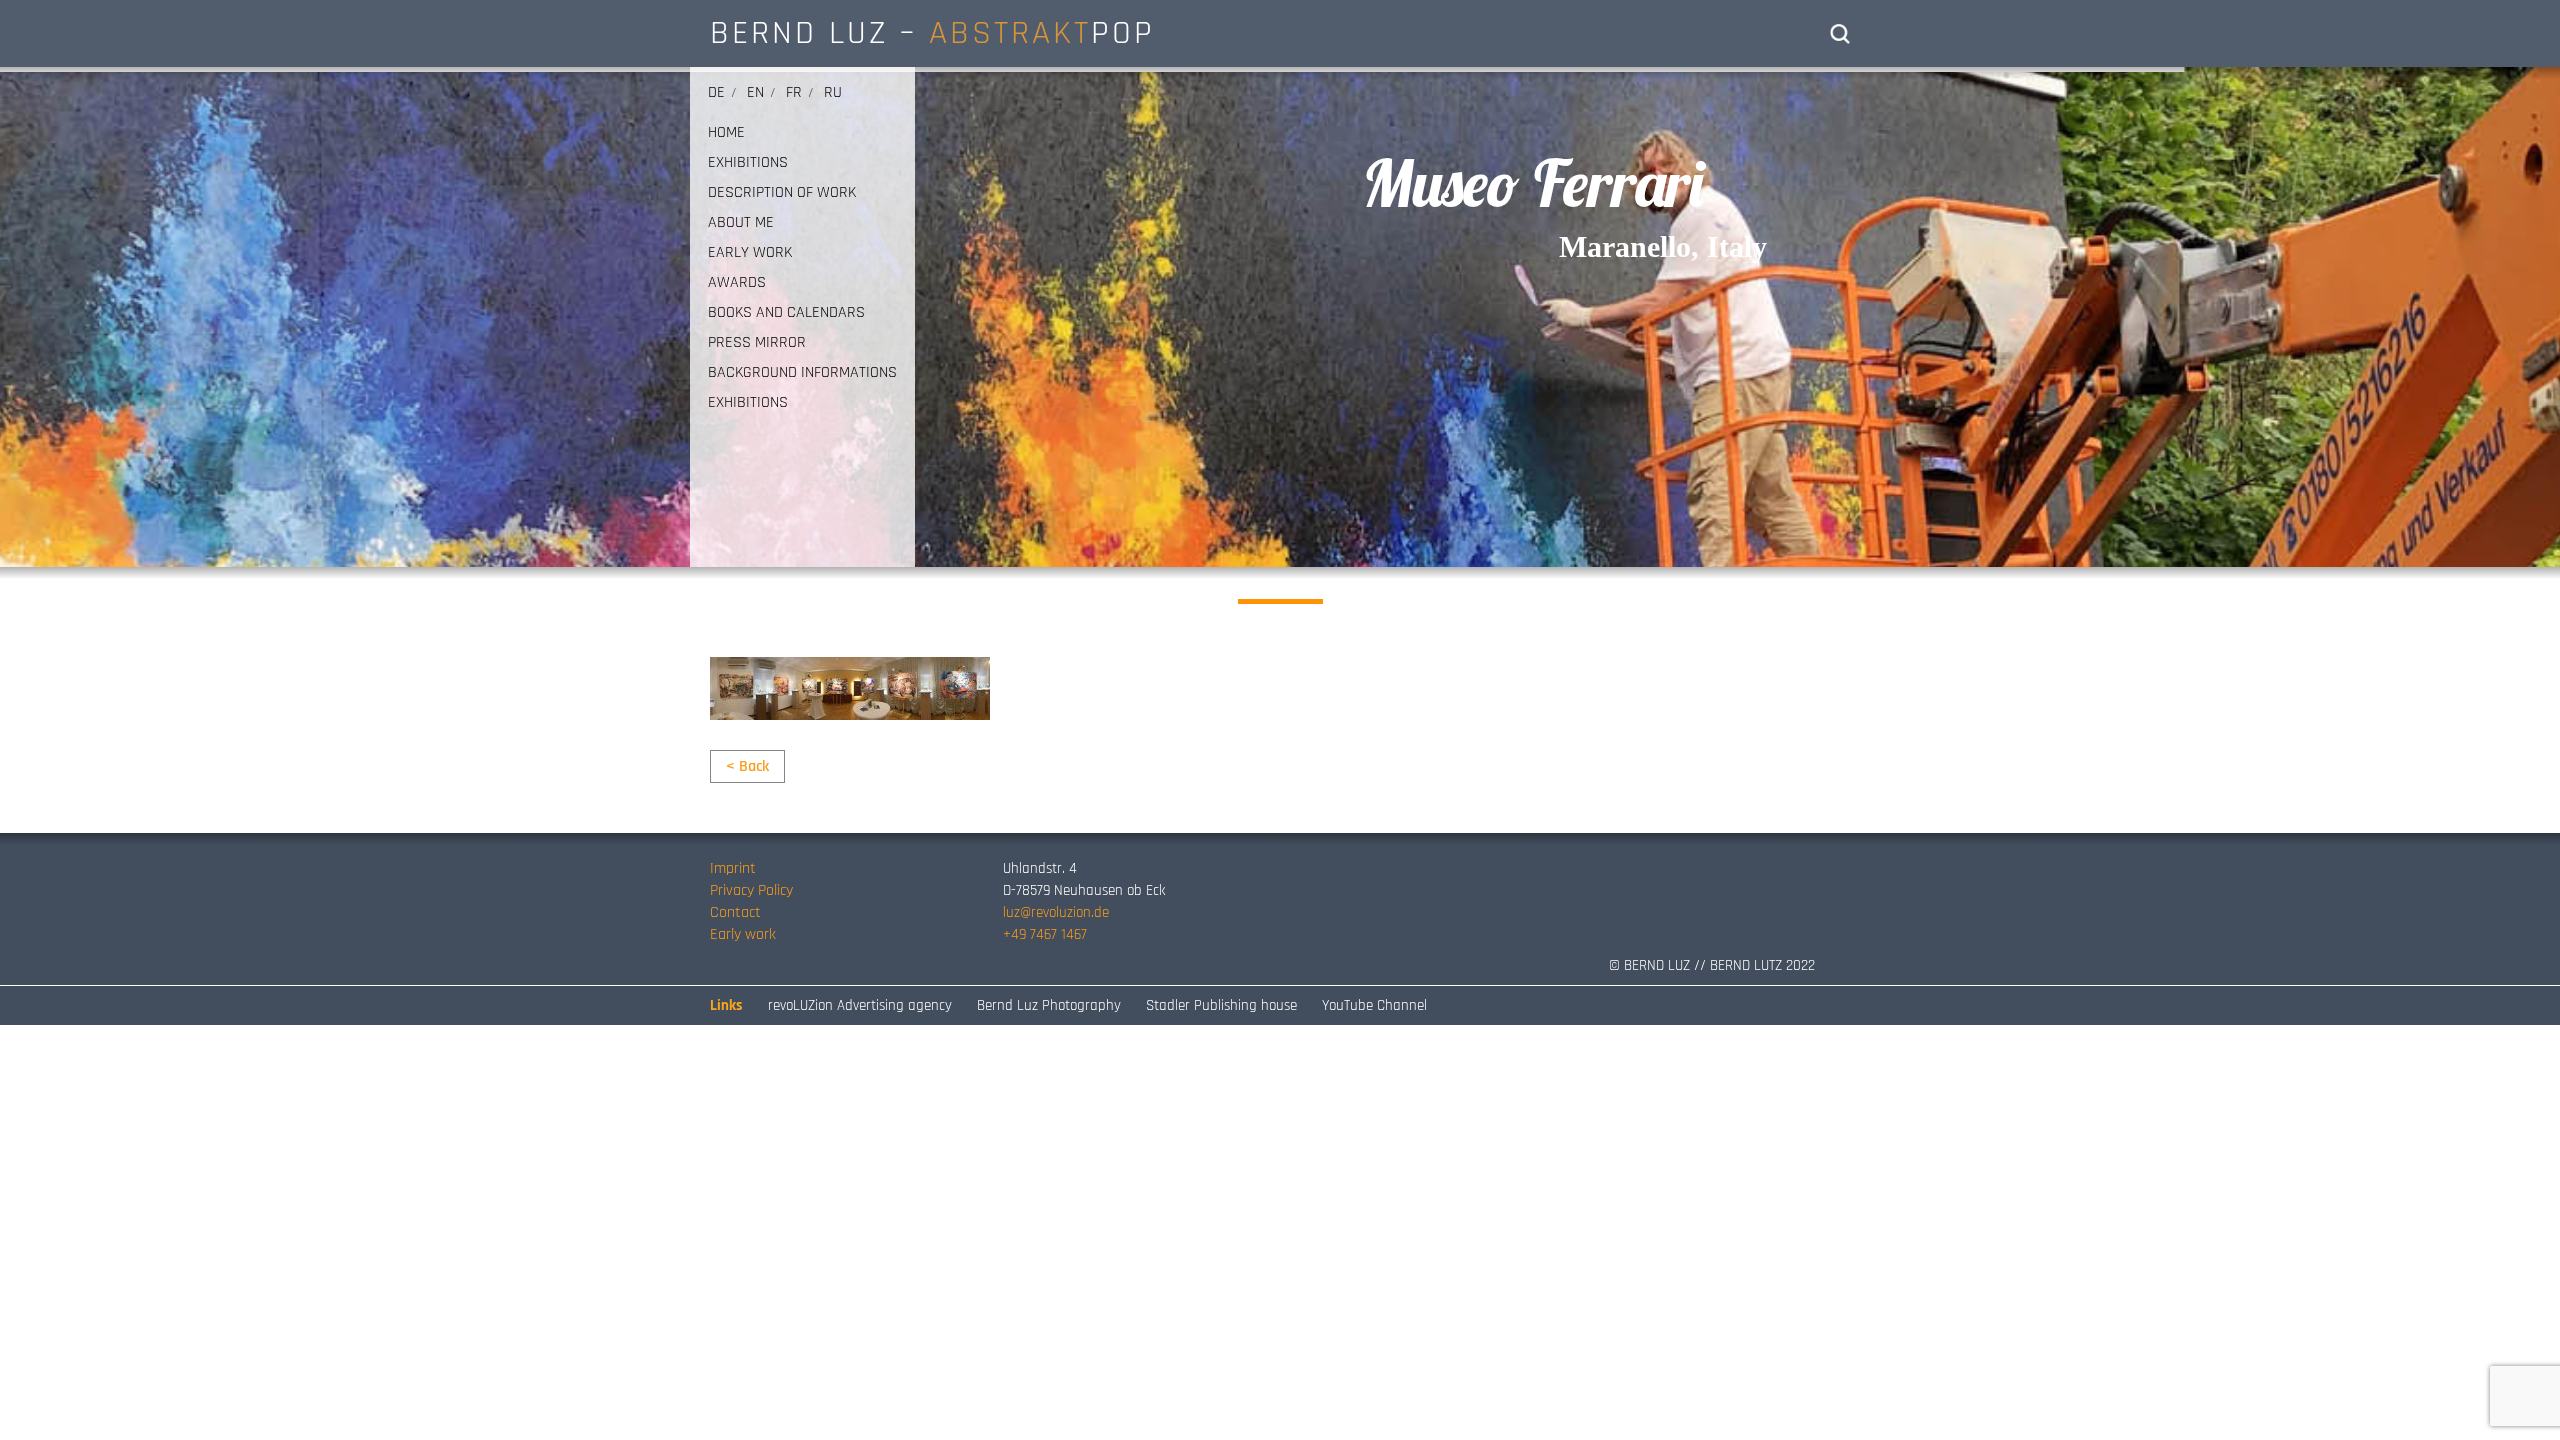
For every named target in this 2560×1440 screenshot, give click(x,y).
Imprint (733, 868)
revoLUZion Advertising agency (860, 1005)
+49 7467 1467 (1045, 934)
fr (794, 92)
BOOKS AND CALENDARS (786, 313)
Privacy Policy (751, 890)
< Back (747, 766)
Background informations (802, 373)
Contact (735, 912)
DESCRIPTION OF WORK (782, 193)
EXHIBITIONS (748, 163)
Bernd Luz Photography (1049, 1005)
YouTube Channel (1374, 1005)
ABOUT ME (741, 223)
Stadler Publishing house (1221, 1005)
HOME (726, 133)
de (716, 92)
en (755, 92)
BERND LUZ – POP (932, 33)
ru (833, 92)
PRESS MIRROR (757, 343)
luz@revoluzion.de (1056, 912)
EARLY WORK (750, 253)
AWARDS (737, 283)
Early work (743, 934)
